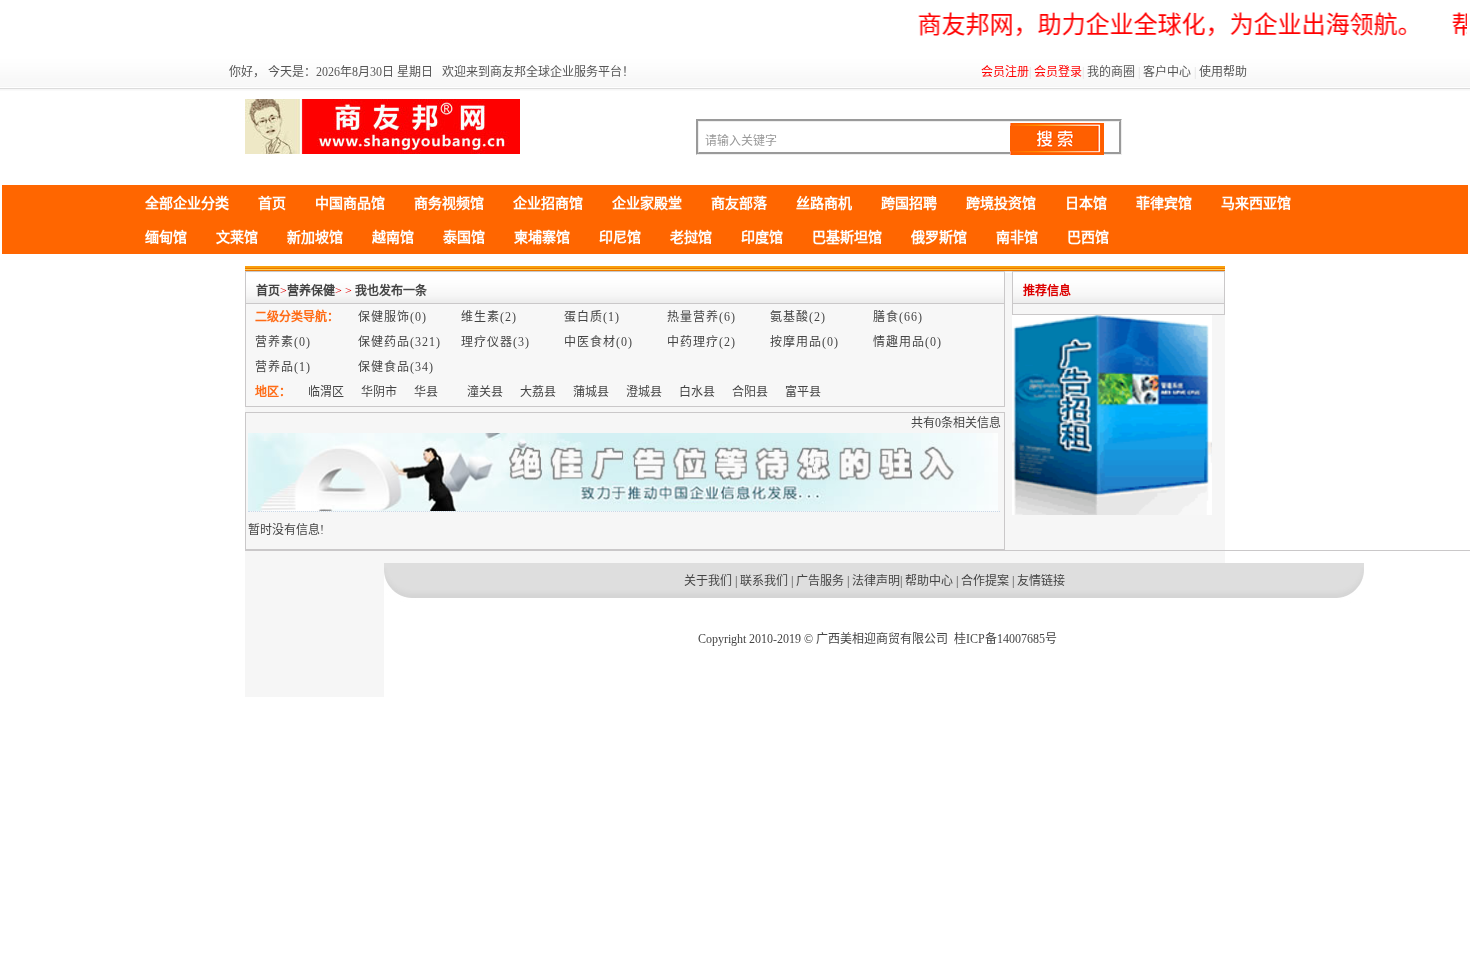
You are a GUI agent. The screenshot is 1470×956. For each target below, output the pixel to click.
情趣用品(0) (907, 342)
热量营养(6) (701, 317)
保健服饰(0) (392, 317)
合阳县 (750, 392)
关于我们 (708, 581)
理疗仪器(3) (495, 342)
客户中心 (1167, 72)
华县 (426, 392)
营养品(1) (283, 367)
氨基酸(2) (798, 317)
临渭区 (326, 392)
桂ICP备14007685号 (1005, 639)
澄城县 (644, 392)
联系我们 (764, 581)
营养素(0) (283, 342)
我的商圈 (1111, 72)
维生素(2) (489, 317)
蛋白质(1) (592, 317)
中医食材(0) (598, 342)
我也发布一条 (391, 291)
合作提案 (985, 581)
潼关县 (485, 392)
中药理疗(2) (701, 342)
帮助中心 (929, 581)
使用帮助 (1223, 72)
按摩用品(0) (804, 342)
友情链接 (1041, 581)
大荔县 (538, 392)
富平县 (803, 392)
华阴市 (379, 392)
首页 (268, 291)
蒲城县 (591, 392)
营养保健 (311, 291)
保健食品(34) (396, 367)
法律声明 (876, 581)
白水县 (697, 392)
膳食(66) (898, 317)
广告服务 (820, 581)
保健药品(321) (399, 342)
